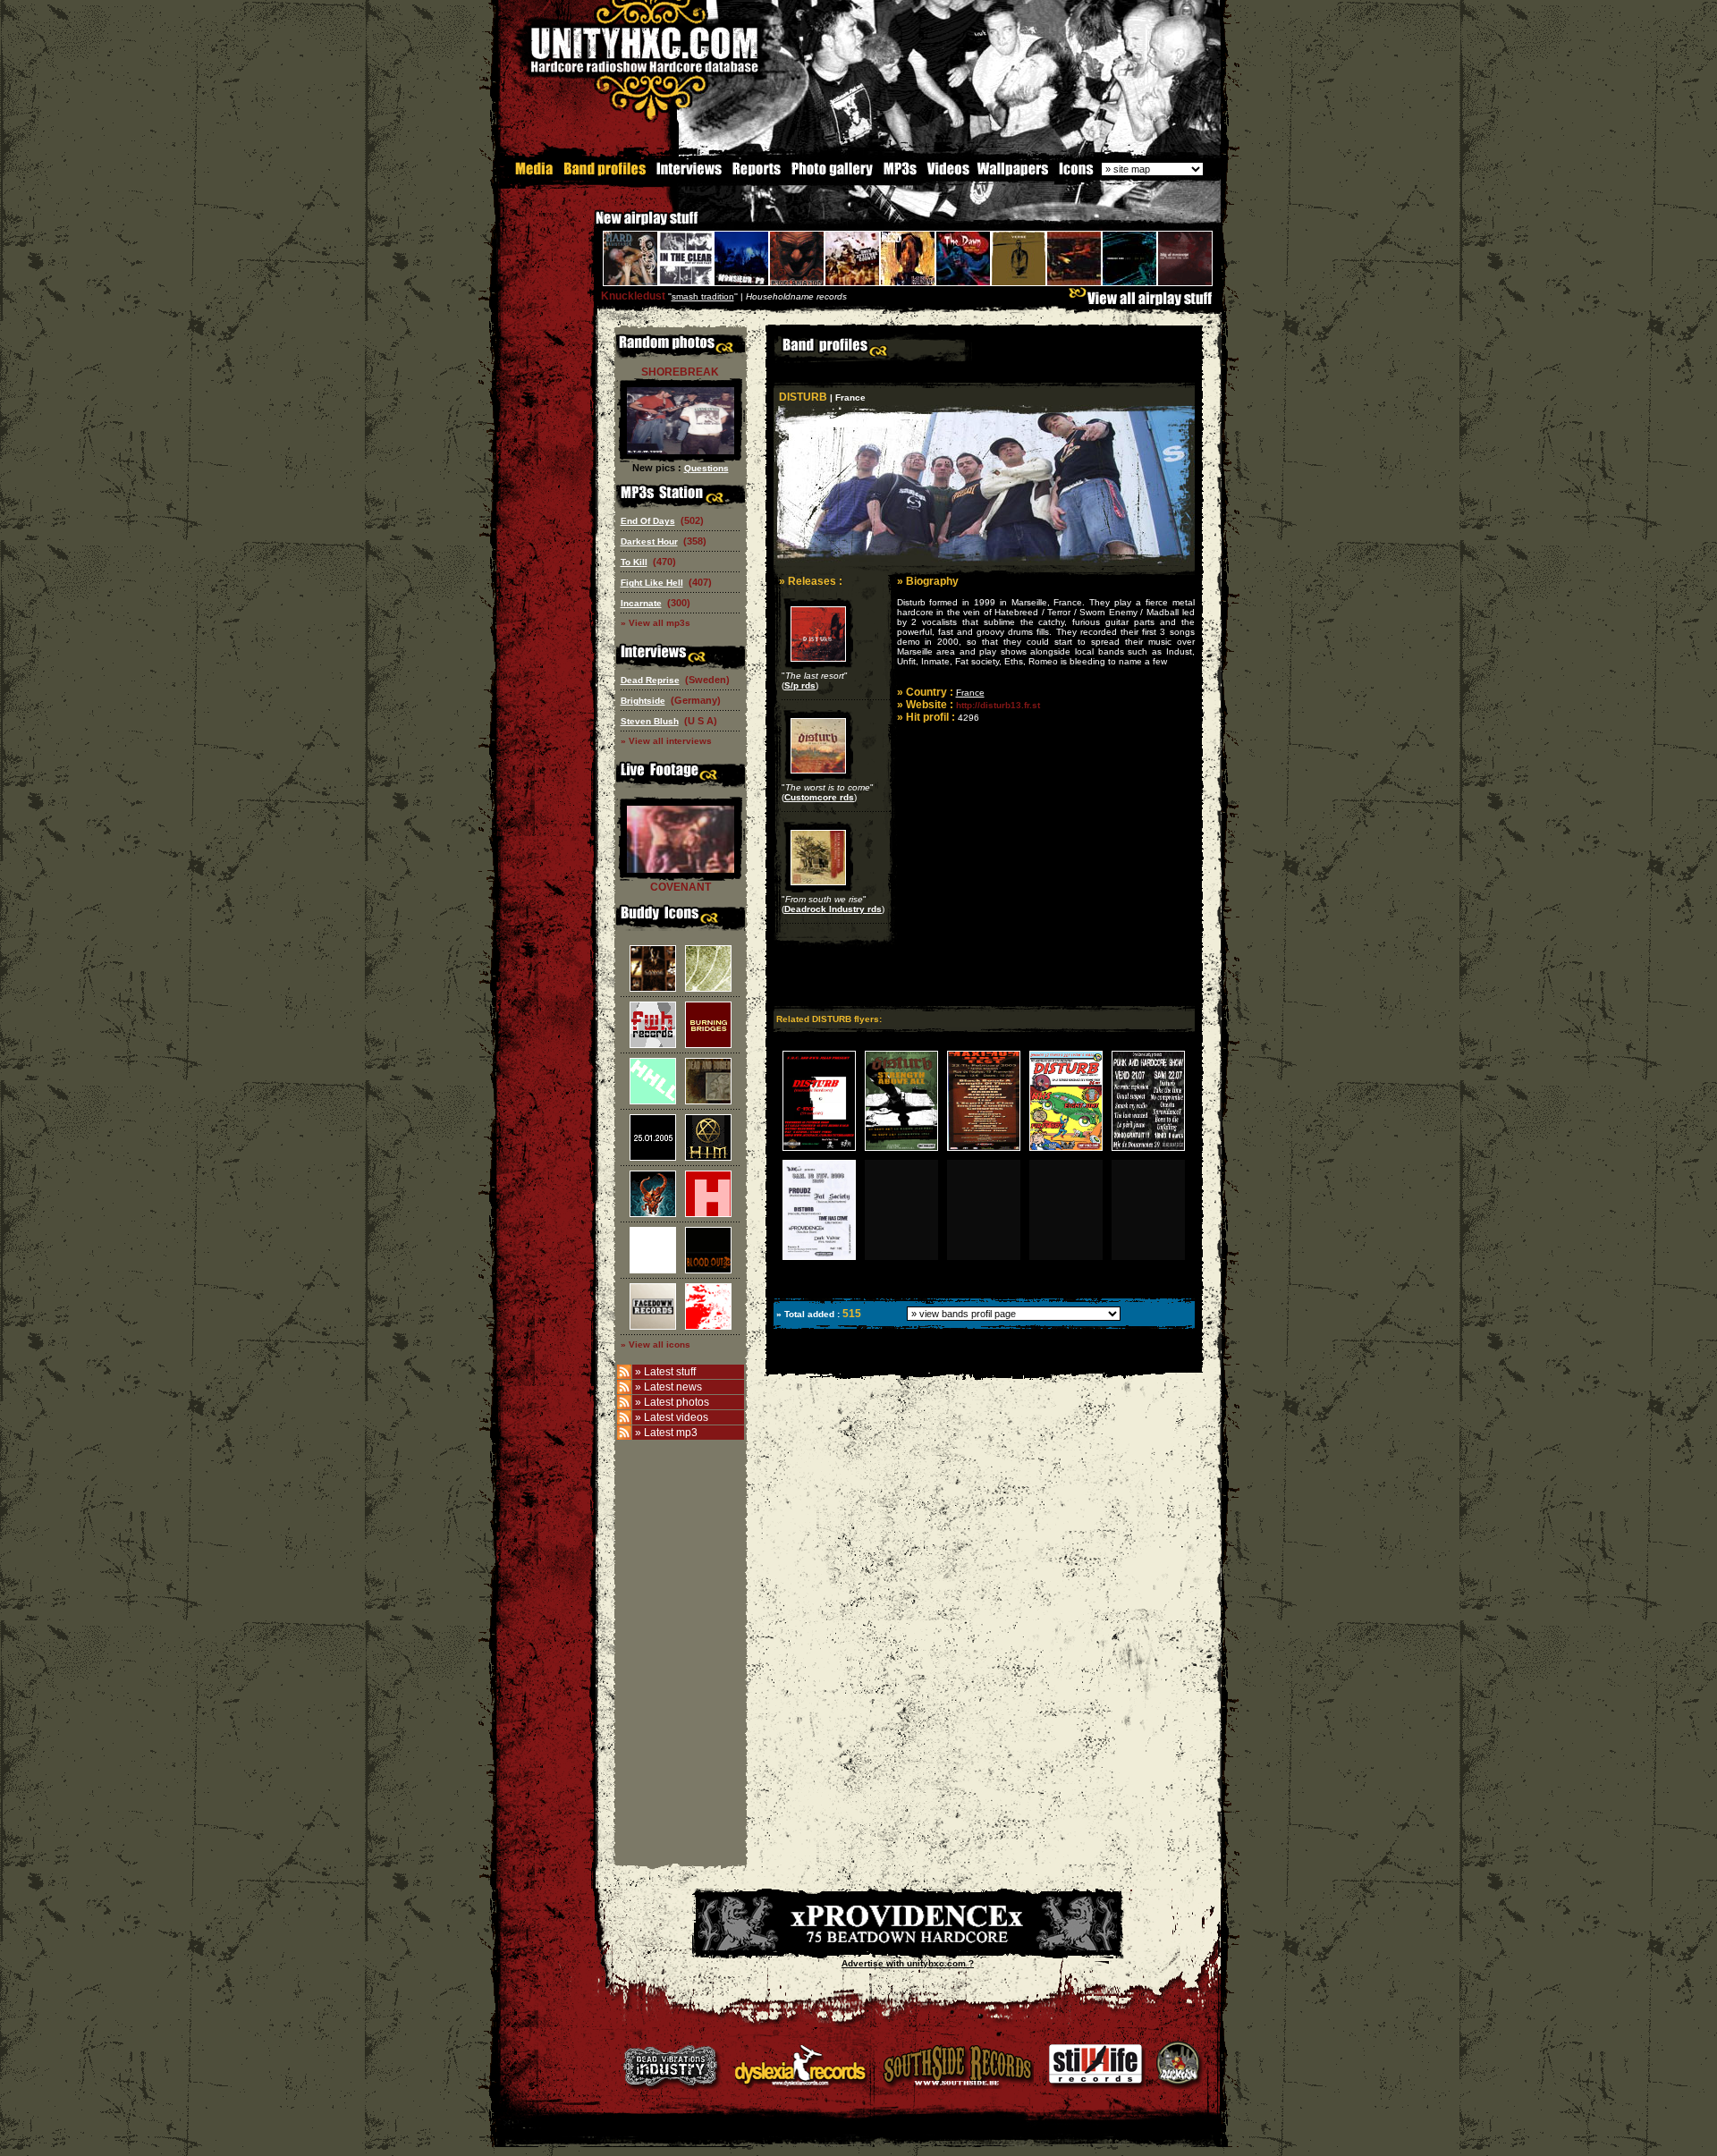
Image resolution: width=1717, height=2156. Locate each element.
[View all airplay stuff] (1145, 303)
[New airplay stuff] (587, 227)
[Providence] (908, 1947)
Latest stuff (670, 1372)
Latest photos (677, 1402)
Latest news (673, 1387)
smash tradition (703, 296)
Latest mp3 (671, 1433)
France (970, 693)
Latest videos (676, 1417)
